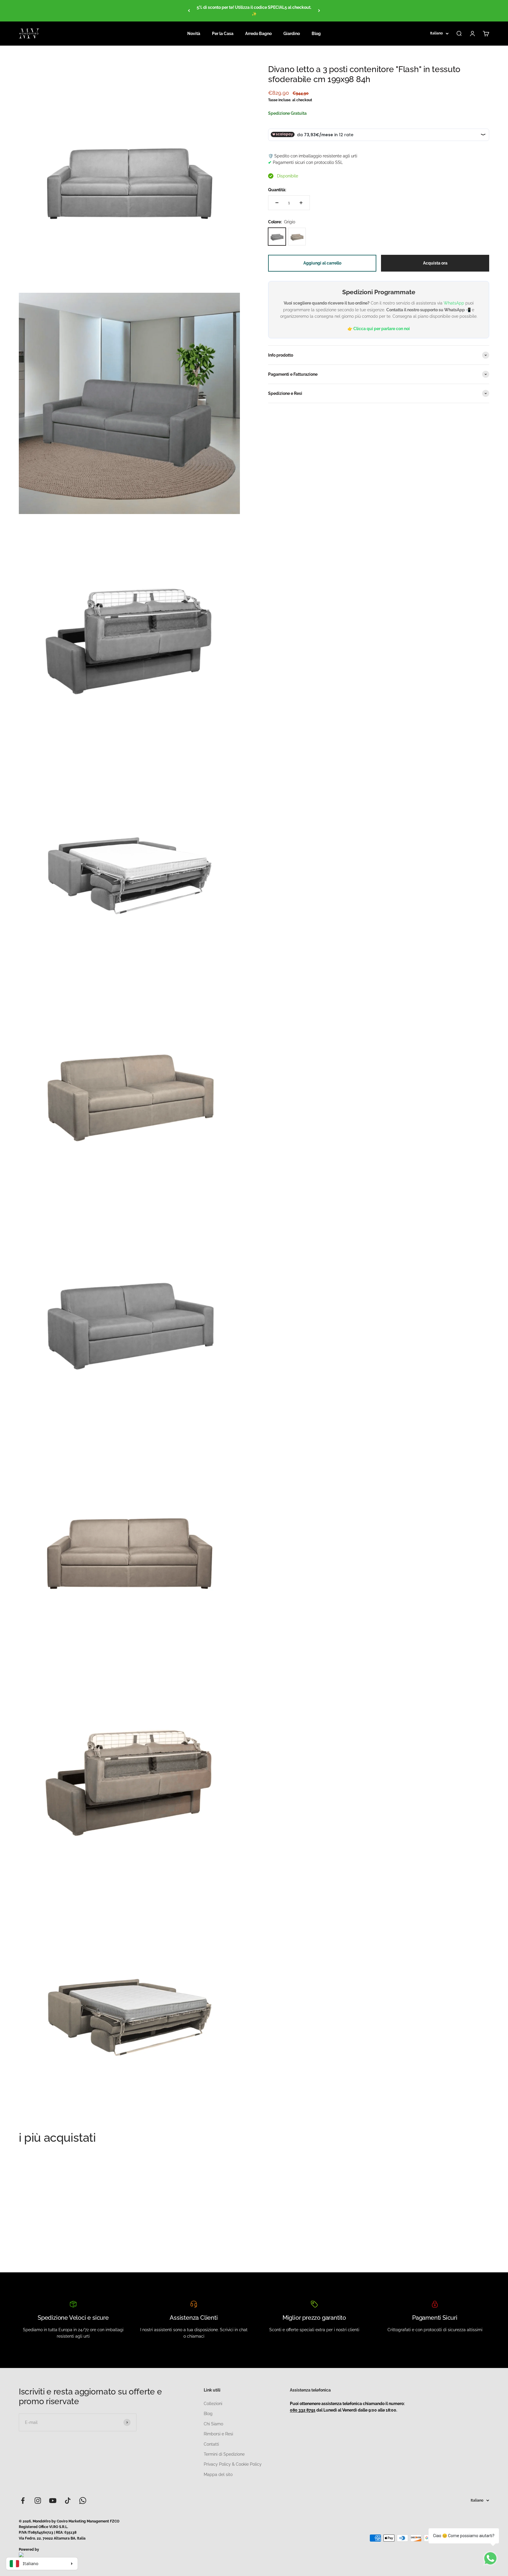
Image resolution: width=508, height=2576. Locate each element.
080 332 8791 (303, 2410)
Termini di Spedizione (224, 2454)
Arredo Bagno (258, 34)
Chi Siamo (213, 2424)
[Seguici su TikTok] (68, 2501)
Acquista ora (435, 263)
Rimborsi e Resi (218, 2434)
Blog (316, 34)
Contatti (211, 2444)
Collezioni (213, 2404)
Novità (194, 34)
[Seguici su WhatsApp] (83, 2501)
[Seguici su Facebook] (23, 2501)
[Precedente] (189, 11)
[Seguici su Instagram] (38, 2501)
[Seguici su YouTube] (53, 2501)
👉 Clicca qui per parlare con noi (379, 329)
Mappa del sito (218, 2474)
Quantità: (277, 190)
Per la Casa (223, 34)
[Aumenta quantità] (301, 203)
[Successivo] (319, 11)
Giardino (292, 34)
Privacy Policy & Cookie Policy (233, 2464)
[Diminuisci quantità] (277, 203)
